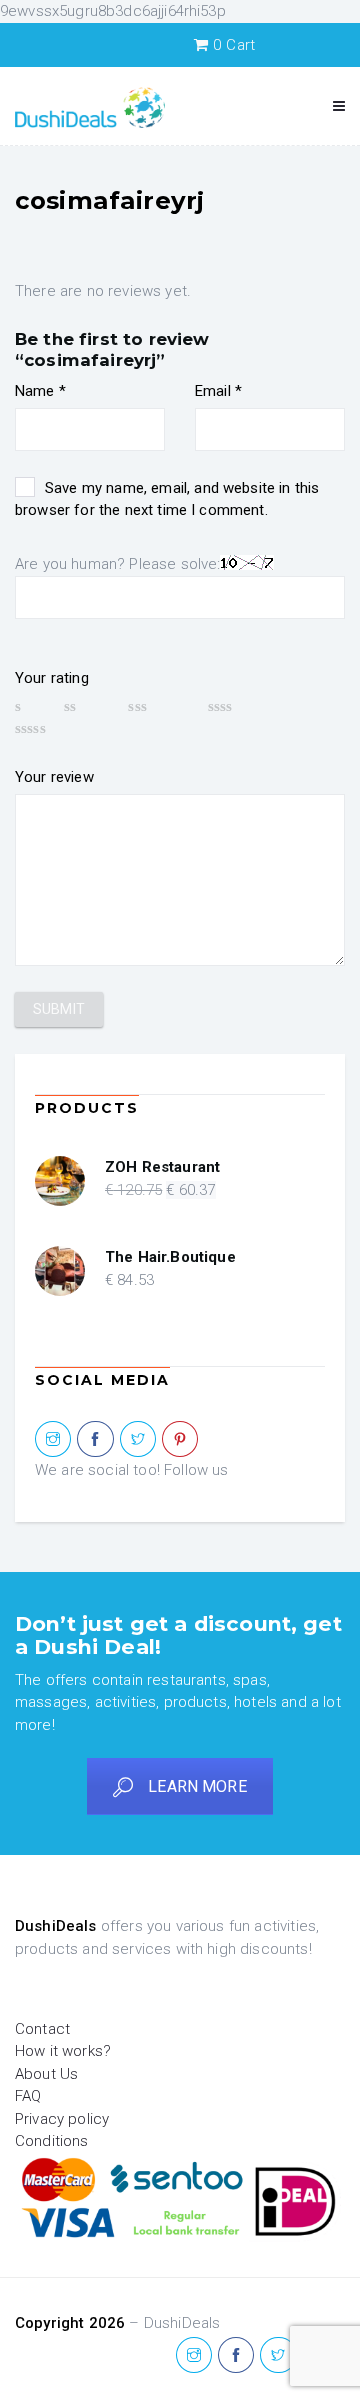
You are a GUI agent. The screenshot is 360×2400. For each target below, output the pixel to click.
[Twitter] (138, 1440)
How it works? (63, 2051)
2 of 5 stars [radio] (86, 706)
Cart (234, 45)
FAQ (28, 2096)
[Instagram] (53, 1440)
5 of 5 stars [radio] (60, 728)
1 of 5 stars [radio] (30, 706)
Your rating (52, 678)
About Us (46, 2074)
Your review (54, 777)
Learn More (197, 1786)
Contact (42, 2029)
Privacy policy (62, 2119)
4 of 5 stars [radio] (245, 706)
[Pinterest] (180, 1440)
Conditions (52, 2141)
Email (218, 391)
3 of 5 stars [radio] (158, 706)
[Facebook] (95, 1440)
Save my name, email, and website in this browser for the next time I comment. (167, 499)
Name (40, 391)
